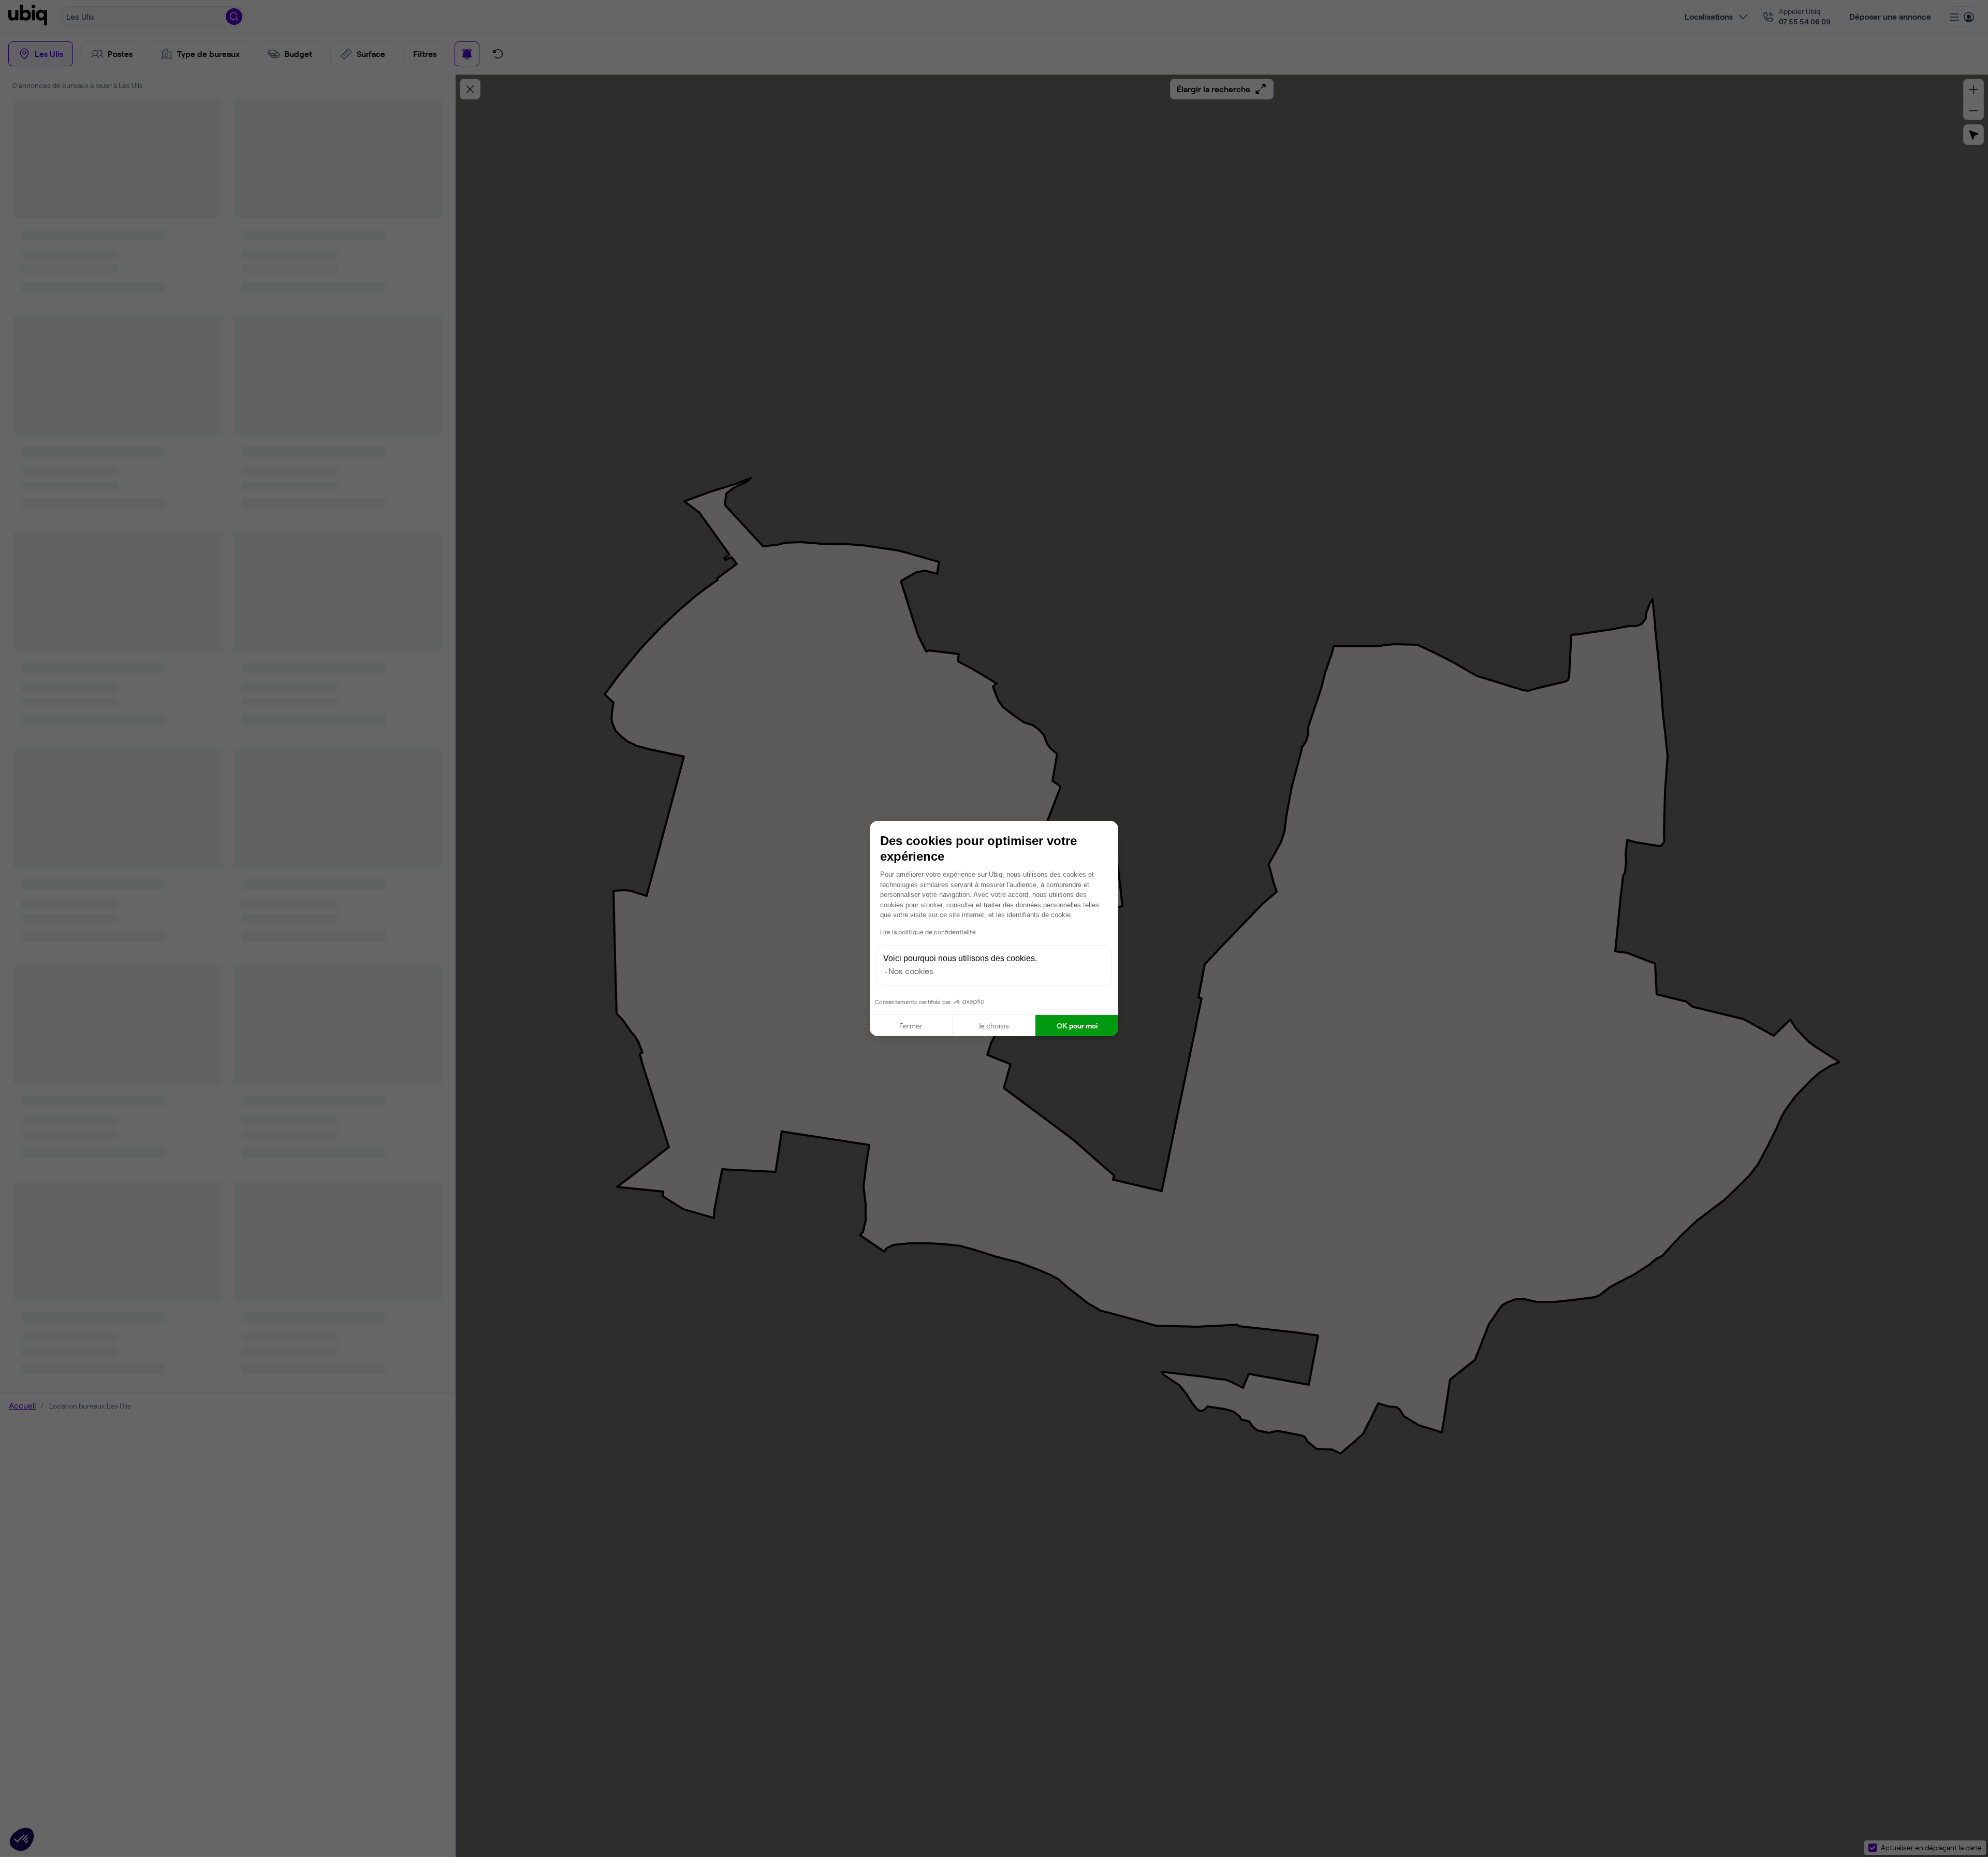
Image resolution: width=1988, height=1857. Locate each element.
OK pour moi (1077, 1026)
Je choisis (994, 1026)
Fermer (911, 1026)
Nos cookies (911, 971)
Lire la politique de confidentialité (928, 932)
